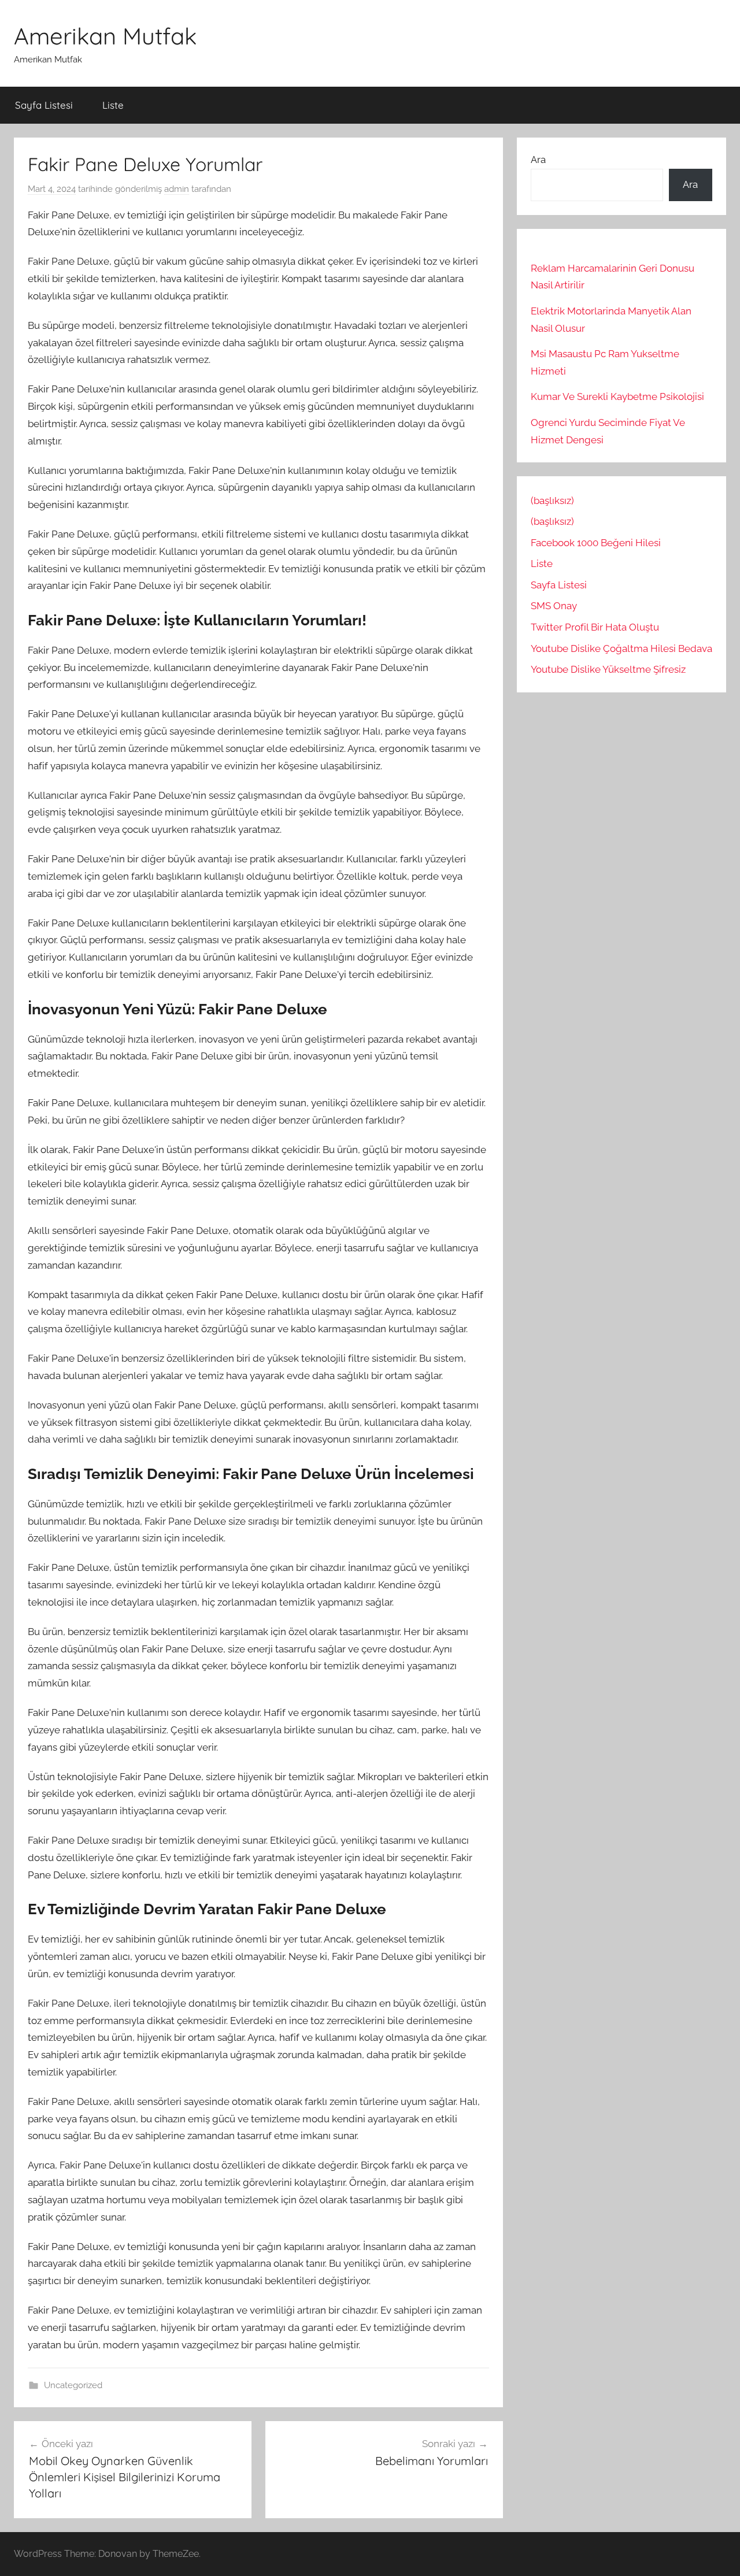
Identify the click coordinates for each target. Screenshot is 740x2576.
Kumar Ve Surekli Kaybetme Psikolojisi (617, 396)
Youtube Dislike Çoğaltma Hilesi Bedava (621, 648)
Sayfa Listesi (44, 105)
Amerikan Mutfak (105, 36)
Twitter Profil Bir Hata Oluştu (595, 627)
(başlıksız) (552, 501)
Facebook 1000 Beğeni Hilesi (596, 543)
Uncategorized (73, 2385)
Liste (113, 105)
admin (177, 189)
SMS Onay (554, 606)
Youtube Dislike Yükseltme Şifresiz (608, 669)
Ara (538, 160)
